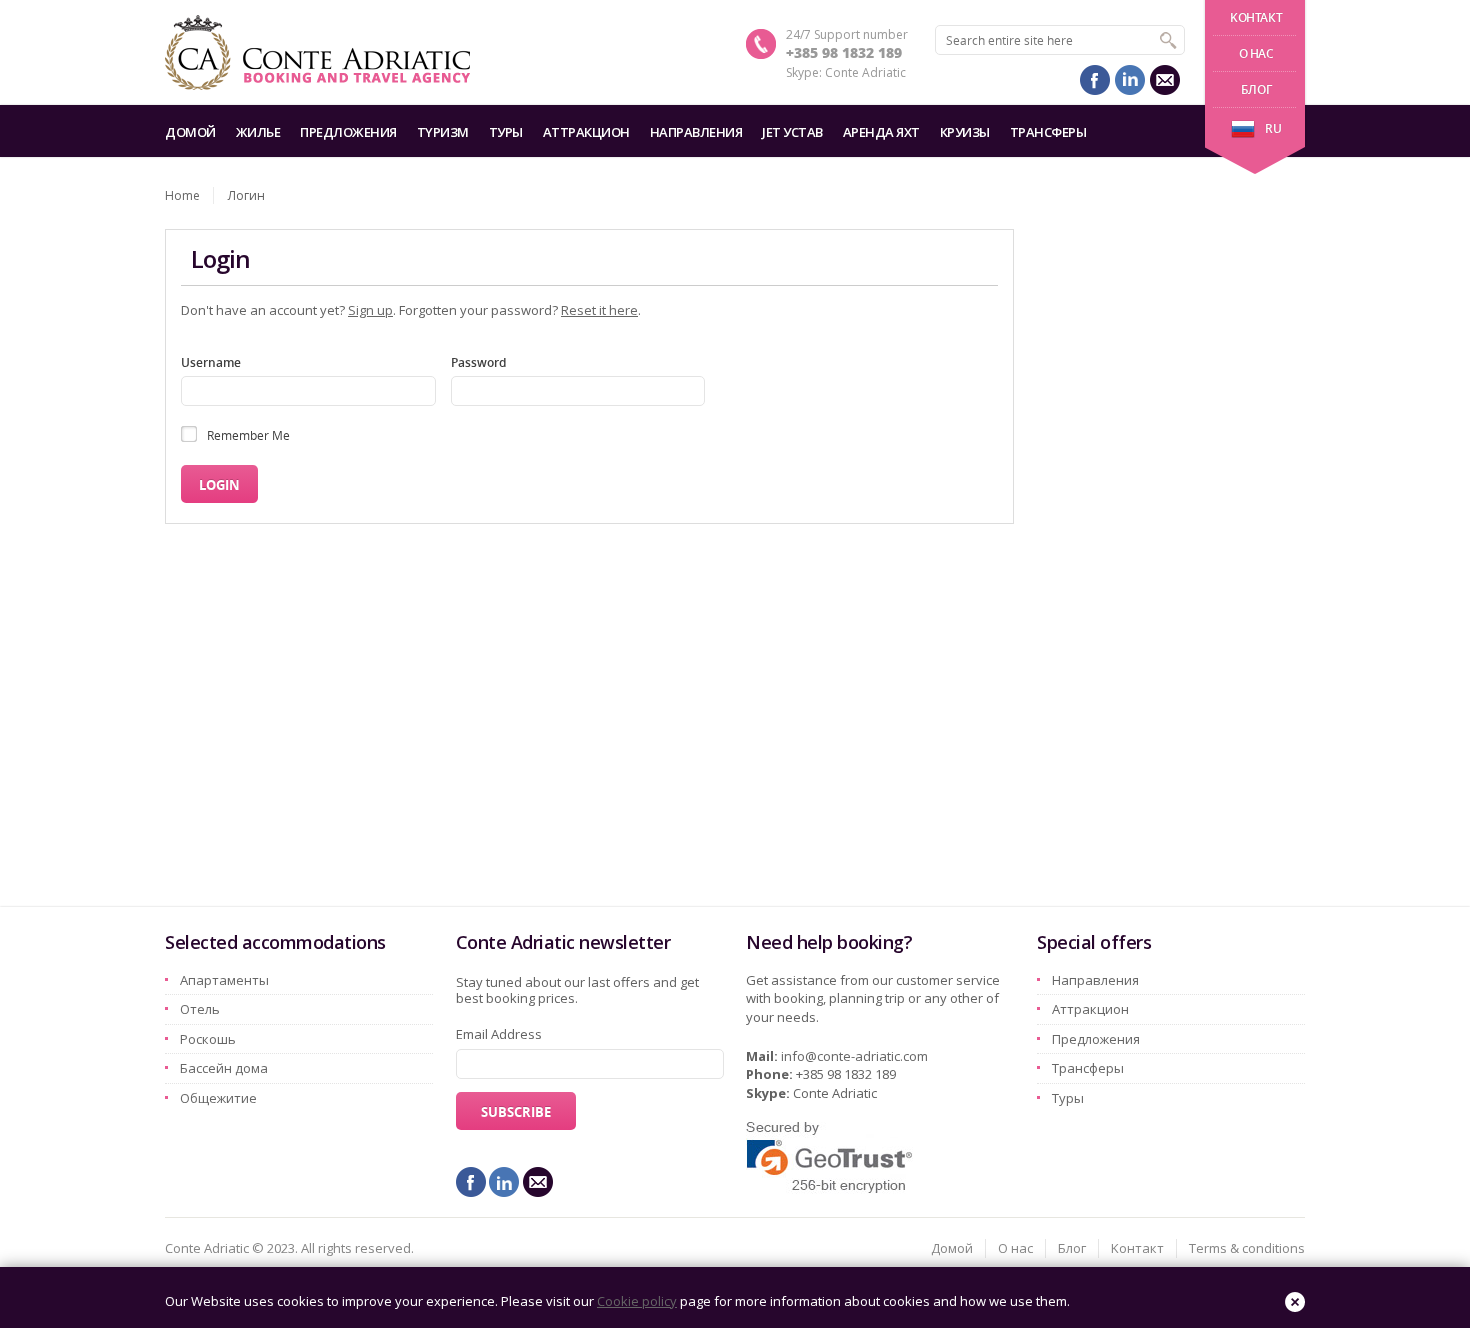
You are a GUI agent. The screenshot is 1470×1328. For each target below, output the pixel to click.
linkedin (1130, 80)
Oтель (200, 1009)
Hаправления (696, 132)
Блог (1256, 89)
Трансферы (1048, 132)
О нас (1256, 53)
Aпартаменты (224, 980)
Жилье (258, 132)
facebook (1095, 80)
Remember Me (248, 435)
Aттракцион (586, 132)
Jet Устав (792, 132)
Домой (190, 132)
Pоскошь (208, 1039)
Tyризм (443, 132)
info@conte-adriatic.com (854, 1056)
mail (1165, 80)
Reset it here (599, 310)
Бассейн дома (224, 1068)
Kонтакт (1256, 17)
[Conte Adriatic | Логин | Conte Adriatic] (317, 52)
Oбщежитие (218, 1098)
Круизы (965, 132)
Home (182, 195)
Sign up (370, 310)
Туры (506, 132)
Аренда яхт (881, 132)
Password (478, 362)
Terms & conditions (1247, 1248)
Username (211, 362)
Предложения (348, 132)
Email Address (499, 1034)
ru (1273, 128)
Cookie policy (637, 1301)
